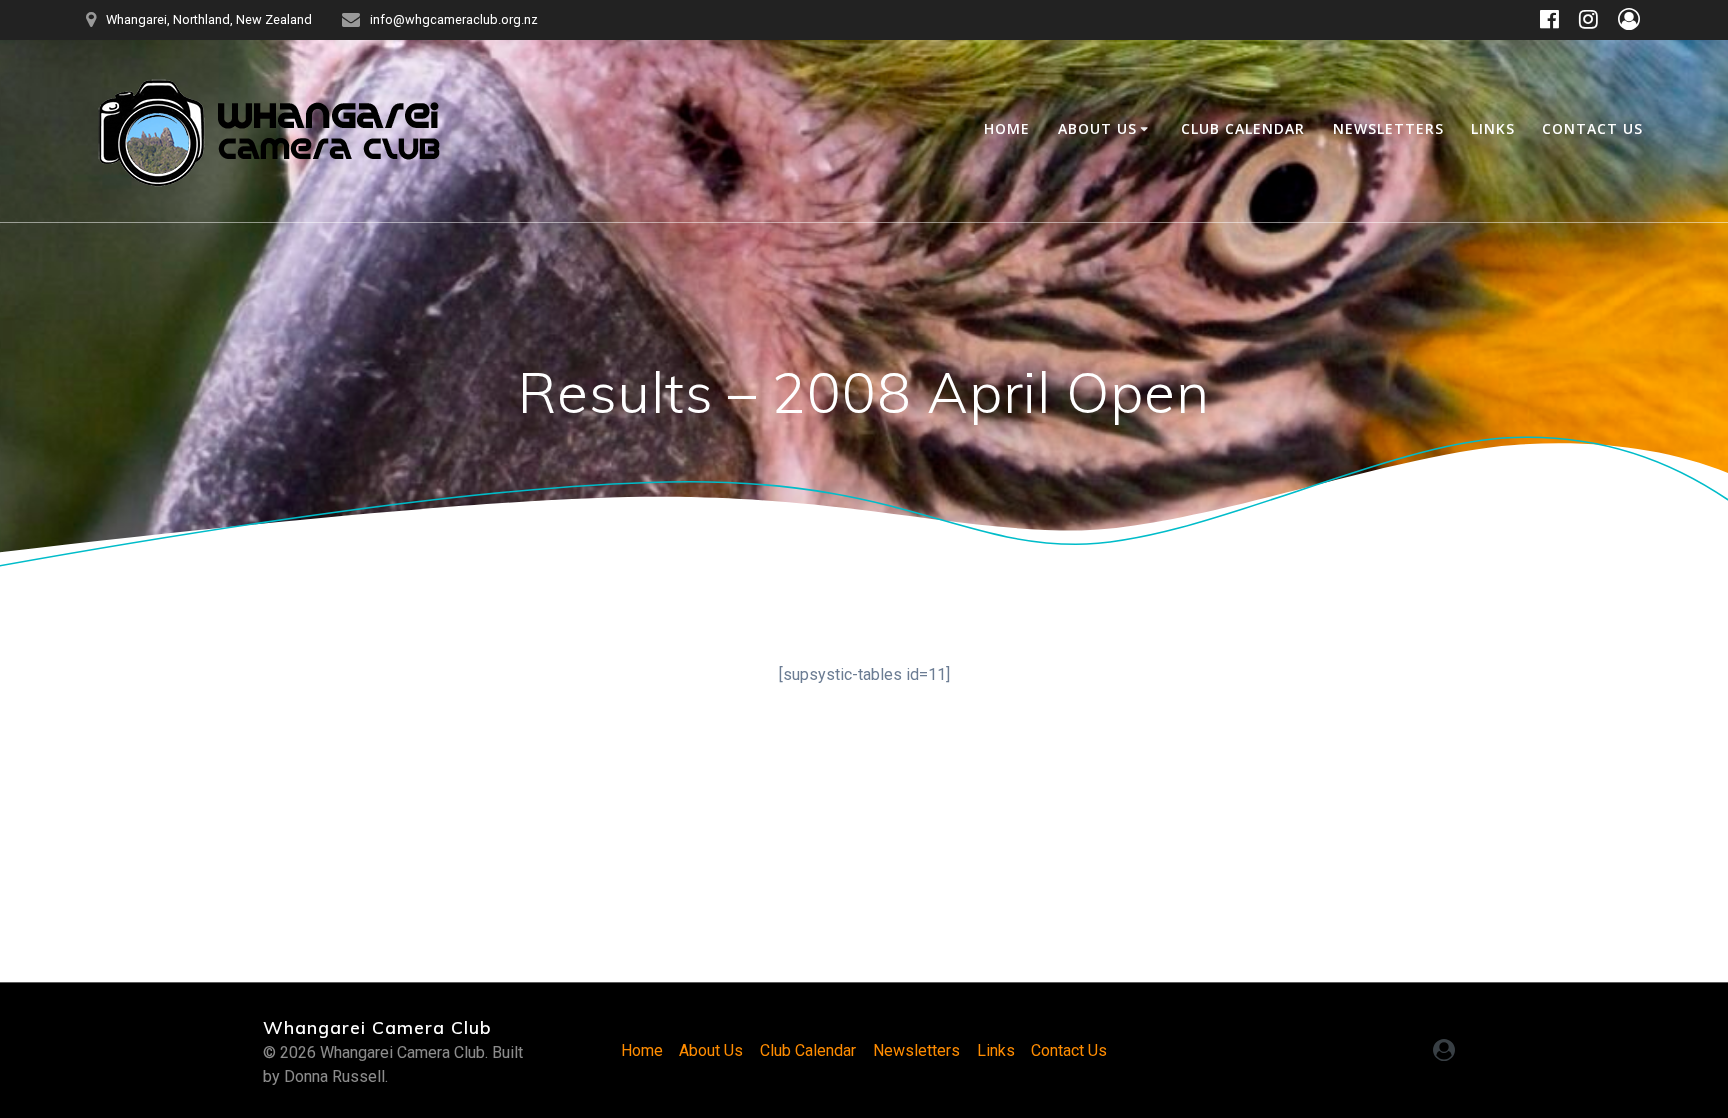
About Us (1097, 128)
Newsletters (1388, 128)
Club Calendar (1243, 128)
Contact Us (1592, 128)
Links (1493, 128)
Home (1007, 128)
